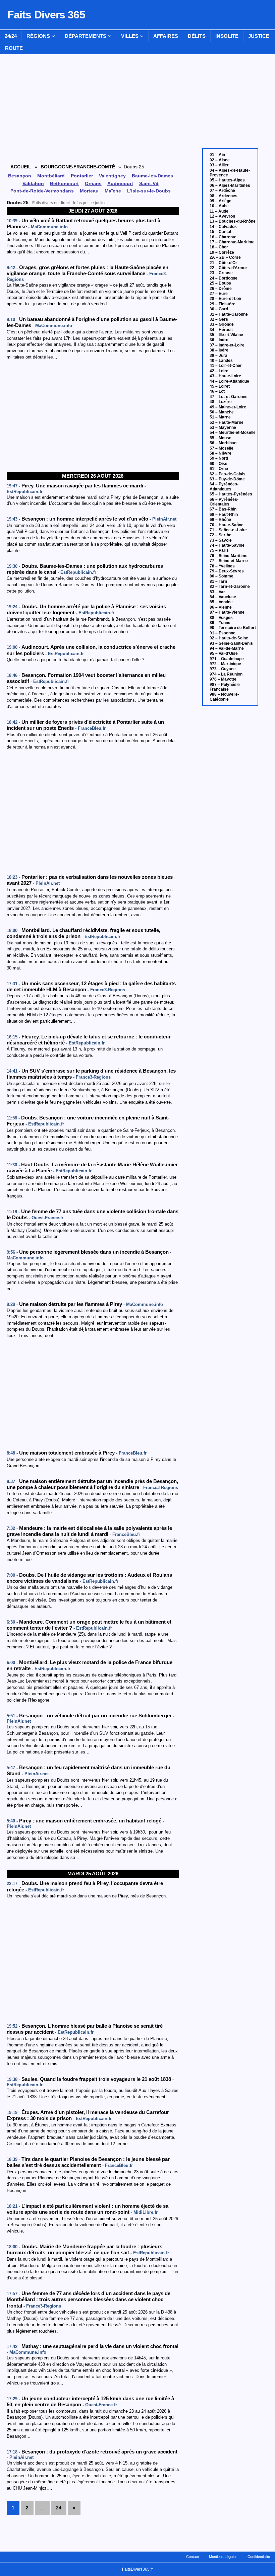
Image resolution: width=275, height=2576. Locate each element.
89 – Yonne (220, 623)
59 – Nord (219, 458)
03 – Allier (219, 165)
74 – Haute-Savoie (227, 545)
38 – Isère (219, 350)
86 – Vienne (221, 607)
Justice (259, 36)
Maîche (113, 191)
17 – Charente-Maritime (232, 242)
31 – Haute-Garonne (229, 314)
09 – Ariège (221, 201)
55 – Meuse (221, 438)
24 (59, 2508)
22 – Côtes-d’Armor (228, 268)
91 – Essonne (223, 633)
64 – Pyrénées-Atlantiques (224, 486)
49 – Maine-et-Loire (228, 407)
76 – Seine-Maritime (229, 556)
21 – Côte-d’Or (223, 263)
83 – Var (217, 592)
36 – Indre (219, 340)
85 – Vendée (221, 602)
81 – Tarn (218, 581)
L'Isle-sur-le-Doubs (149, 191)
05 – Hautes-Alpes (227, 180)
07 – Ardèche (222, 190)
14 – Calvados (223, 227)
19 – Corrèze (222, 252)
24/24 (11, 36)
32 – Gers (219, 319)
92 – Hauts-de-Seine (229, 638)
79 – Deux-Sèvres (227, 571)
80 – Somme (222, 576)
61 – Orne (219, 469)
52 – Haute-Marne (227, 422)
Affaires (166, 36)
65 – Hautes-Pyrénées (231, 494)
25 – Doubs (220, 283)
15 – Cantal (220, 232)
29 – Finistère (223, 304)
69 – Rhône (220, 520)
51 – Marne (220, 417)
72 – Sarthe (221, 535)
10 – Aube (219, 206)
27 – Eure (219, 294)
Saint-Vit (149, 183)
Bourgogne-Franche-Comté (78, 167)
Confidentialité (259, 2557)
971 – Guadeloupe (227, 659)
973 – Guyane (223, 669)
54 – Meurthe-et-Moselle (233, 433)
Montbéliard (51, 176)
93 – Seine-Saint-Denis (231, 643)
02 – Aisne (220, 160)
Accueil (21, 167)
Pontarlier (82, 176)
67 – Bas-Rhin (223, 509)
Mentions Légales (223, 2557)
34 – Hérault (221, 330)
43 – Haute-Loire (225, 376)
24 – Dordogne (224, 278)
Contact (192, 2557)
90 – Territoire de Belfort (233, 628)
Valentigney (112, 176)
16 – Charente (223, 237)
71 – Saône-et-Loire (228, 530)
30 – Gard (219, 309)
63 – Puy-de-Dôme (227, 479)
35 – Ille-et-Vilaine (226, 335)
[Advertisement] (93, 416)
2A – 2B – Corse (225, 257)
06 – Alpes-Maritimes (230, 185)
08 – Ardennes (224, 196)
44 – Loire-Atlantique (229, 381)
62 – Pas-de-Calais (228, 474)
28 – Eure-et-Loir (226, 299)
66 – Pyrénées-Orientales (224, 502)
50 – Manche (222, 412)
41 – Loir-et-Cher (226, 366)
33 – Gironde (222, 324)
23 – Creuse (221, 273)
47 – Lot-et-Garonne (229, 397)
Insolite (227, 36)
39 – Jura (218, 356)
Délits (197, 36)
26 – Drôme (221, 289)
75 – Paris (219, 550)
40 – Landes (221, 361)
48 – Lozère (221, 402)
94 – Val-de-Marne (227, 648)
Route (14, 48)
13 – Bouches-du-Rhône (233, 221)
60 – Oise (218, 464)
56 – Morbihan (223, 443)
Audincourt (120, 183)
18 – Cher (219, 247)
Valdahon (33, 183)
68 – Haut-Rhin (224, 515)
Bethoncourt (64, 183)
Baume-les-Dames (152, 176)
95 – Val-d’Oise (224, 653)
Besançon (20, 176)
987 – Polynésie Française (225, 687)
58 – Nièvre (221, 453)
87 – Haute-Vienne (227, 612)
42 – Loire (219, 371)
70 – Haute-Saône (227, 525)
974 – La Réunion (226, 674)
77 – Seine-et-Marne (229, 561)
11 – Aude (219, 211)
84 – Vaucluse (223, 597)
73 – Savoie (221, 540)
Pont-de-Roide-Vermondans (42, 191)
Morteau (89, 191)
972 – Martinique (225, 664)
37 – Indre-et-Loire (227, 345)
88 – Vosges (221, 618)
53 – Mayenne (223, 427)
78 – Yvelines (222, 566)
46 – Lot (217, 391)
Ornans (93, 183)
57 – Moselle (222, 448)
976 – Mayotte (223, 679)
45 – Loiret (220, 386)
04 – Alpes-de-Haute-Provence (230, 173)
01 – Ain (217, 155)
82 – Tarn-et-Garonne (230, 587)
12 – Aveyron (222, 216)
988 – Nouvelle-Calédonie (224, 697)
